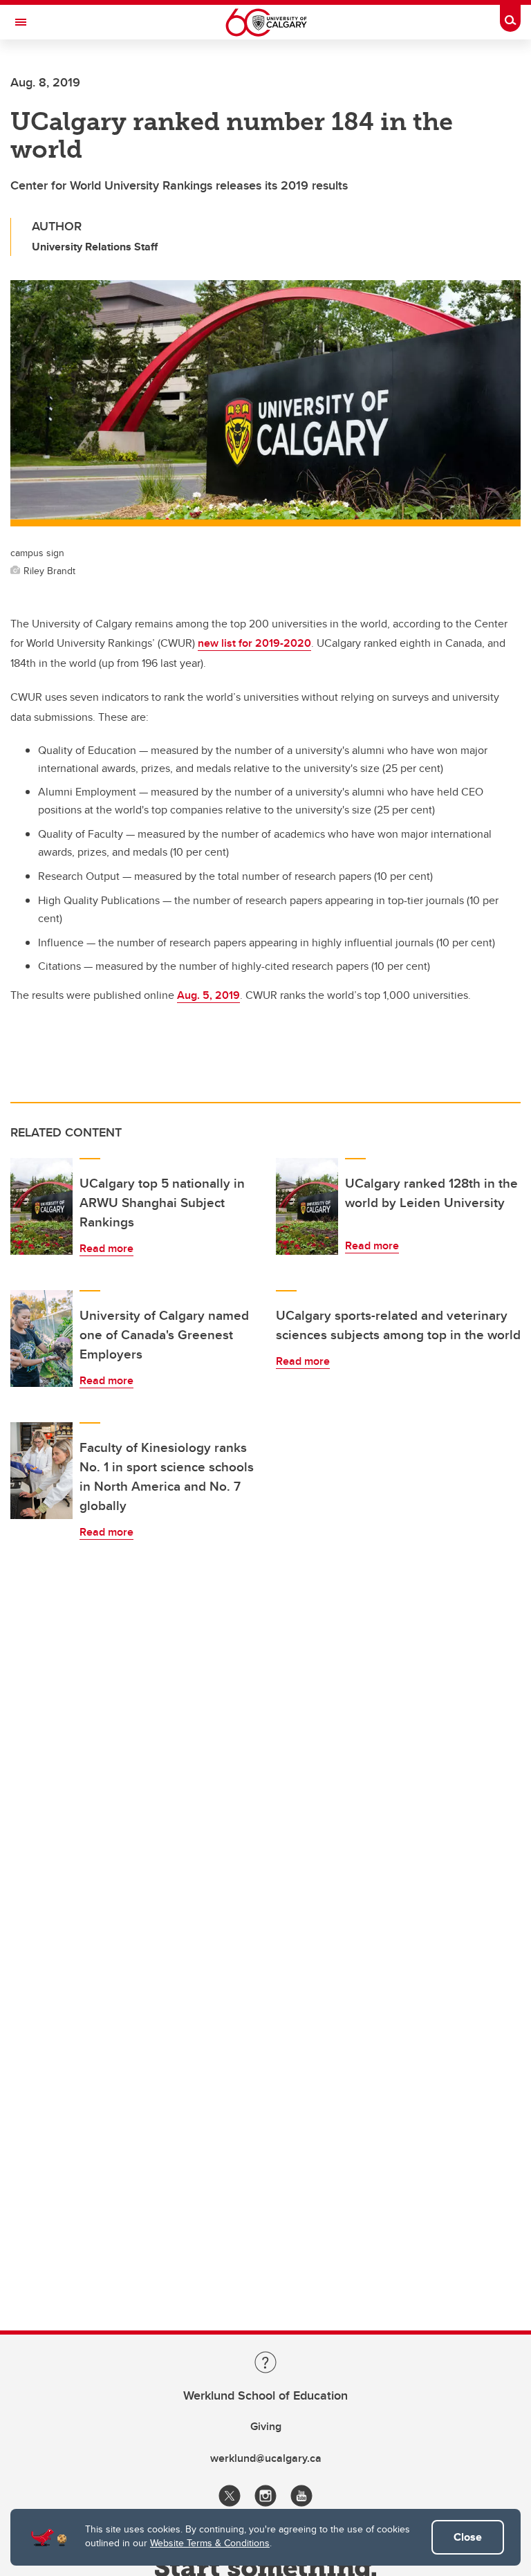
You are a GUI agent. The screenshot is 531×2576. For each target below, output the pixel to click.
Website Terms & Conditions (210, 2543)
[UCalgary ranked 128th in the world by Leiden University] (307, 1206)
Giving (266, 2426)
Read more (106, 1248)
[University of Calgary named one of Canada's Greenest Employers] (41, 1338)
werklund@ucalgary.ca (266, 2458)
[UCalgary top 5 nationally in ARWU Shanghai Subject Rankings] (41, 1206)
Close (468, 2537)
